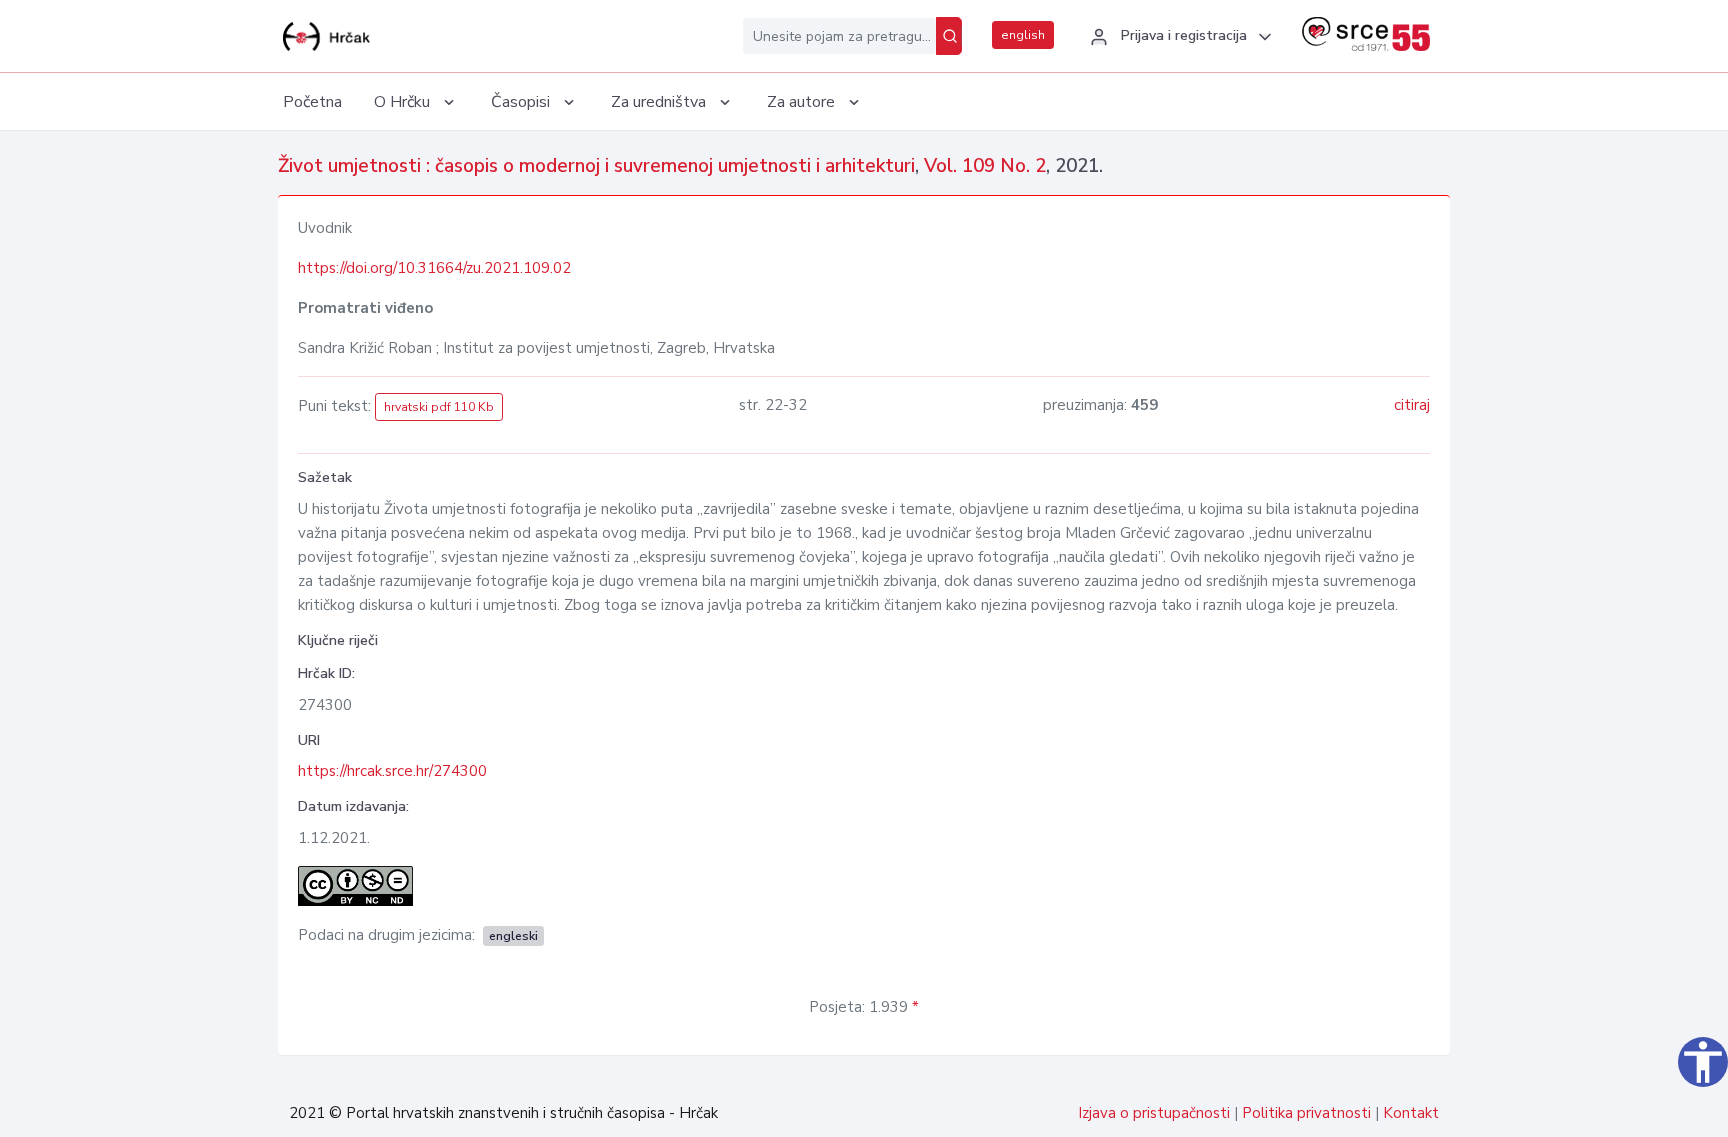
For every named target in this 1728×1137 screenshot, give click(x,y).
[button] (1178, 37)
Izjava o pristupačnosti (1154, 1113)
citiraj (1412, 405)
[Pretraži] (949, 36)
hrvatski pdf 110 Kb (439, 407)
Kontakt (1411, 1113)
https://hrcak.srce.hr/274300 (392, 771)
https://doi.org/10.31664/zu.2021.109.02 (434, 268)
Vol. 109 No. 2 (985, 166)
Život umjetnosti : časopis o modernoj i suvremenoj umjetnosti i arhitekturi (596, 166)
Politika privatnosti (1306, 1113)
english (1023, 35)
